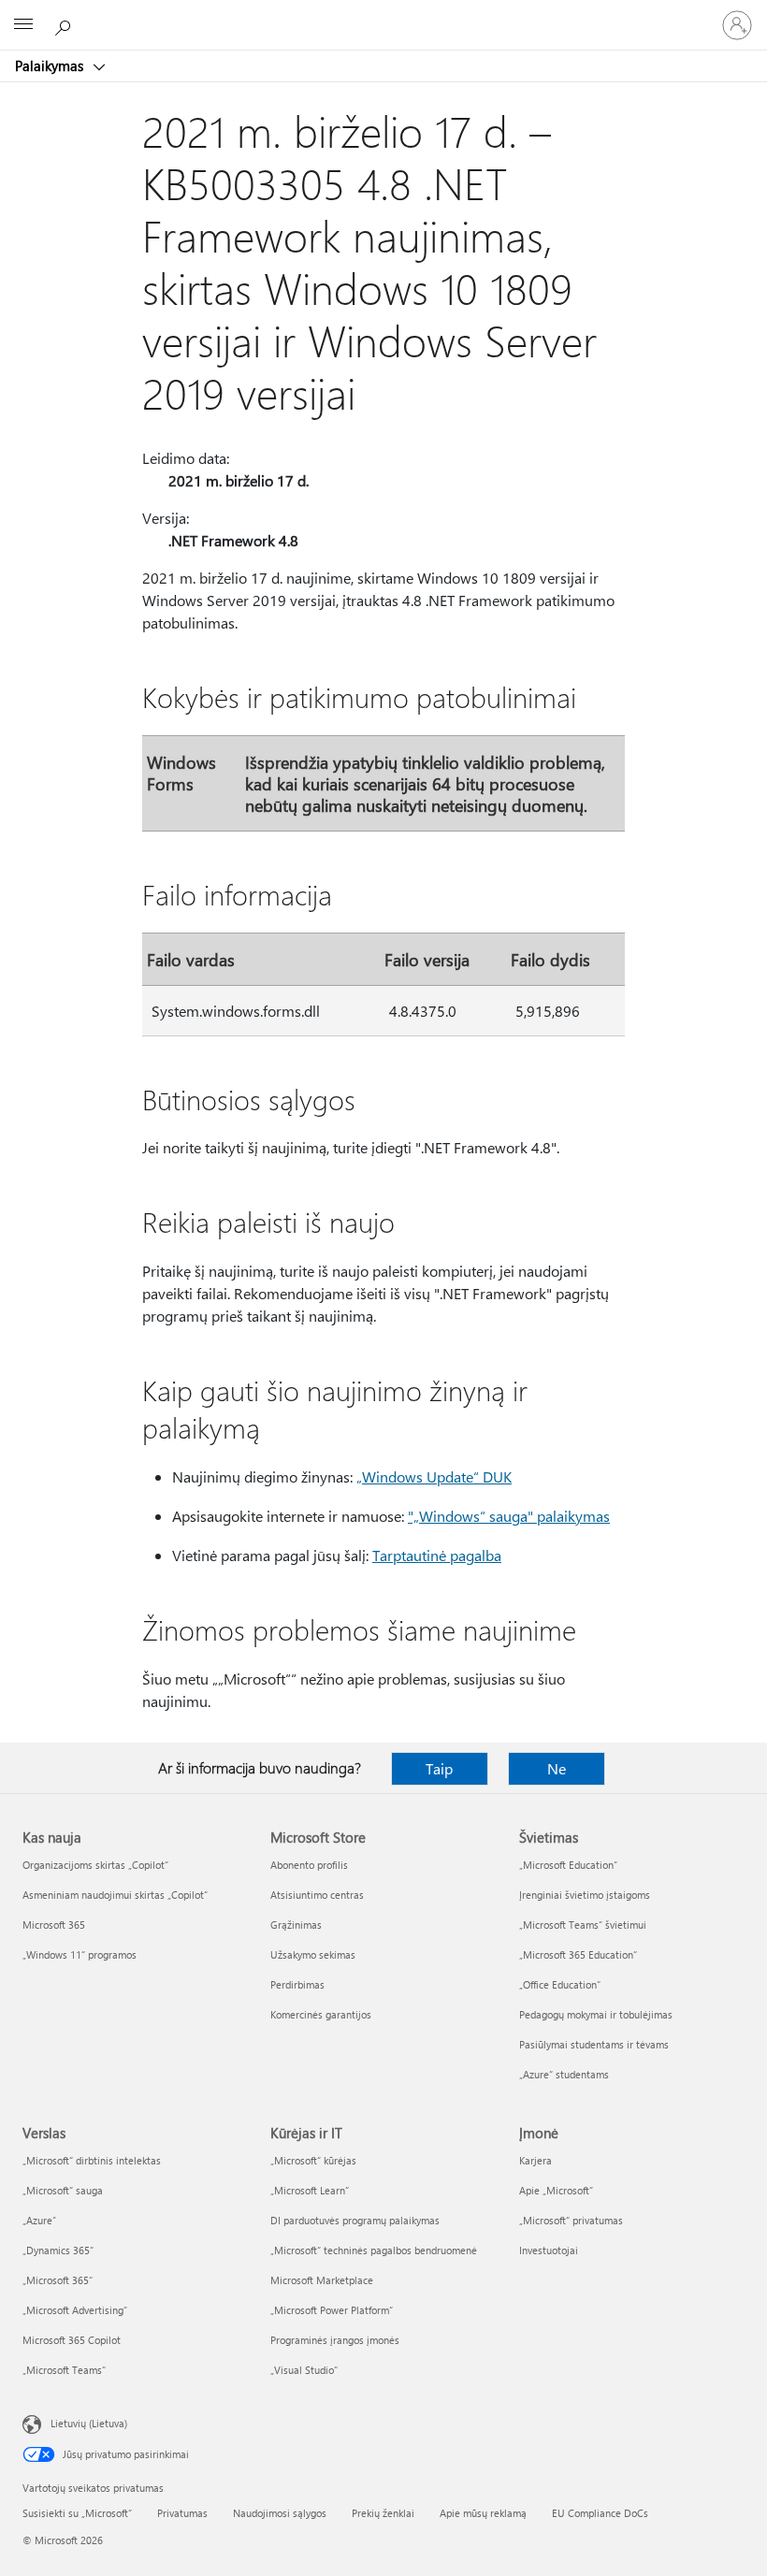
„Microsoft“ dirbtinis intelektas (92, 2160)
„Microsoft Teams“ (64, 2370)
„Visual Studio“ (304, 2370)
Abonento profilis (309, 1865)
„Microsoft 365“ (58, 2280)
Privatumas (182, 2513)
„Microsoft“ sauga (63, 2190)
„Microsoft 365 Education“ (578, 1954)
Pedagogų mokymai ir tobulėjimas (596, 2014)
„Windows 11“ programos (80, 1954)
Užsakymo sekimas (313, 1954)
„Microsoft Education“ (568, 1865)
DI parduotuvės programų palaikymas (355, 2220)
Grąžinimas (296, 1925)
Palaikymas (51, 65)
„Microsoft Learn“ (310, 2190)
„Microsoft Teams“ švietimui (583, 1925)
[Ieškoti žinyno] (65, 24)
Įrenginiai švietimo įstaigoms (585, 1895)
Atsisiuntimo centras (317, 1895)
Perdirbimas (297, 1984)
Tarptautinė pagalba (437, 1555)
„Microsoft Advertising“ (75, 2310)
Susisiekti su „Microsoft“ (77, 2513)
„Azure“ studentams (564, 2074)
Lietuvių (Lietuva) (89, 2423)
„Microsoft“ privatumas (571, 2220)
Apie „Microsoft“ (556, 2190)
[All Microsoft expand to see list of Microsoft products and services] (23, 25)
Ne (557, 1768)
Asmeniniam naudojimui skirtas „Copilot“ (115, 1895)
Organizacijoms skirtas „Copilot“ (95, 1865)
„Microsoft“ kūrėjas (313, 2160)
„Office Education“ (560, 1984)
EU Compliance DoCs (600, 2513)
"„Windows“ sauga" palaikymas (509, 1516)
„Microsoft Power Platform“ (332, 2310)
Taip (439, 1768)
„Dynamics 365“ (58, 2250)
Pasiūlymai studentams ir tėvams (594, 2044)
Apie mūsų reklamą (483, 2513)
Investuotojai (549, 2250)
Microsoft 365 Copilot (72, 2340)
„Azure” (39, 2220)
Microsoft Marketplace (322, 2280)
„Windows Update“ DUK (434, 1476)
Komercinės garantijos (321, 2014)
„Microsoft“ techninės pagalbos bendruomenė (374, 2250)
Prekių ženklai (383, 2513)
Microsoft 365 (54, 1925)
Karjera (535, 2160)
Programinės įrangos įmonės (335, 2340)
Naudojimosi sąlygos (280, 2513)
